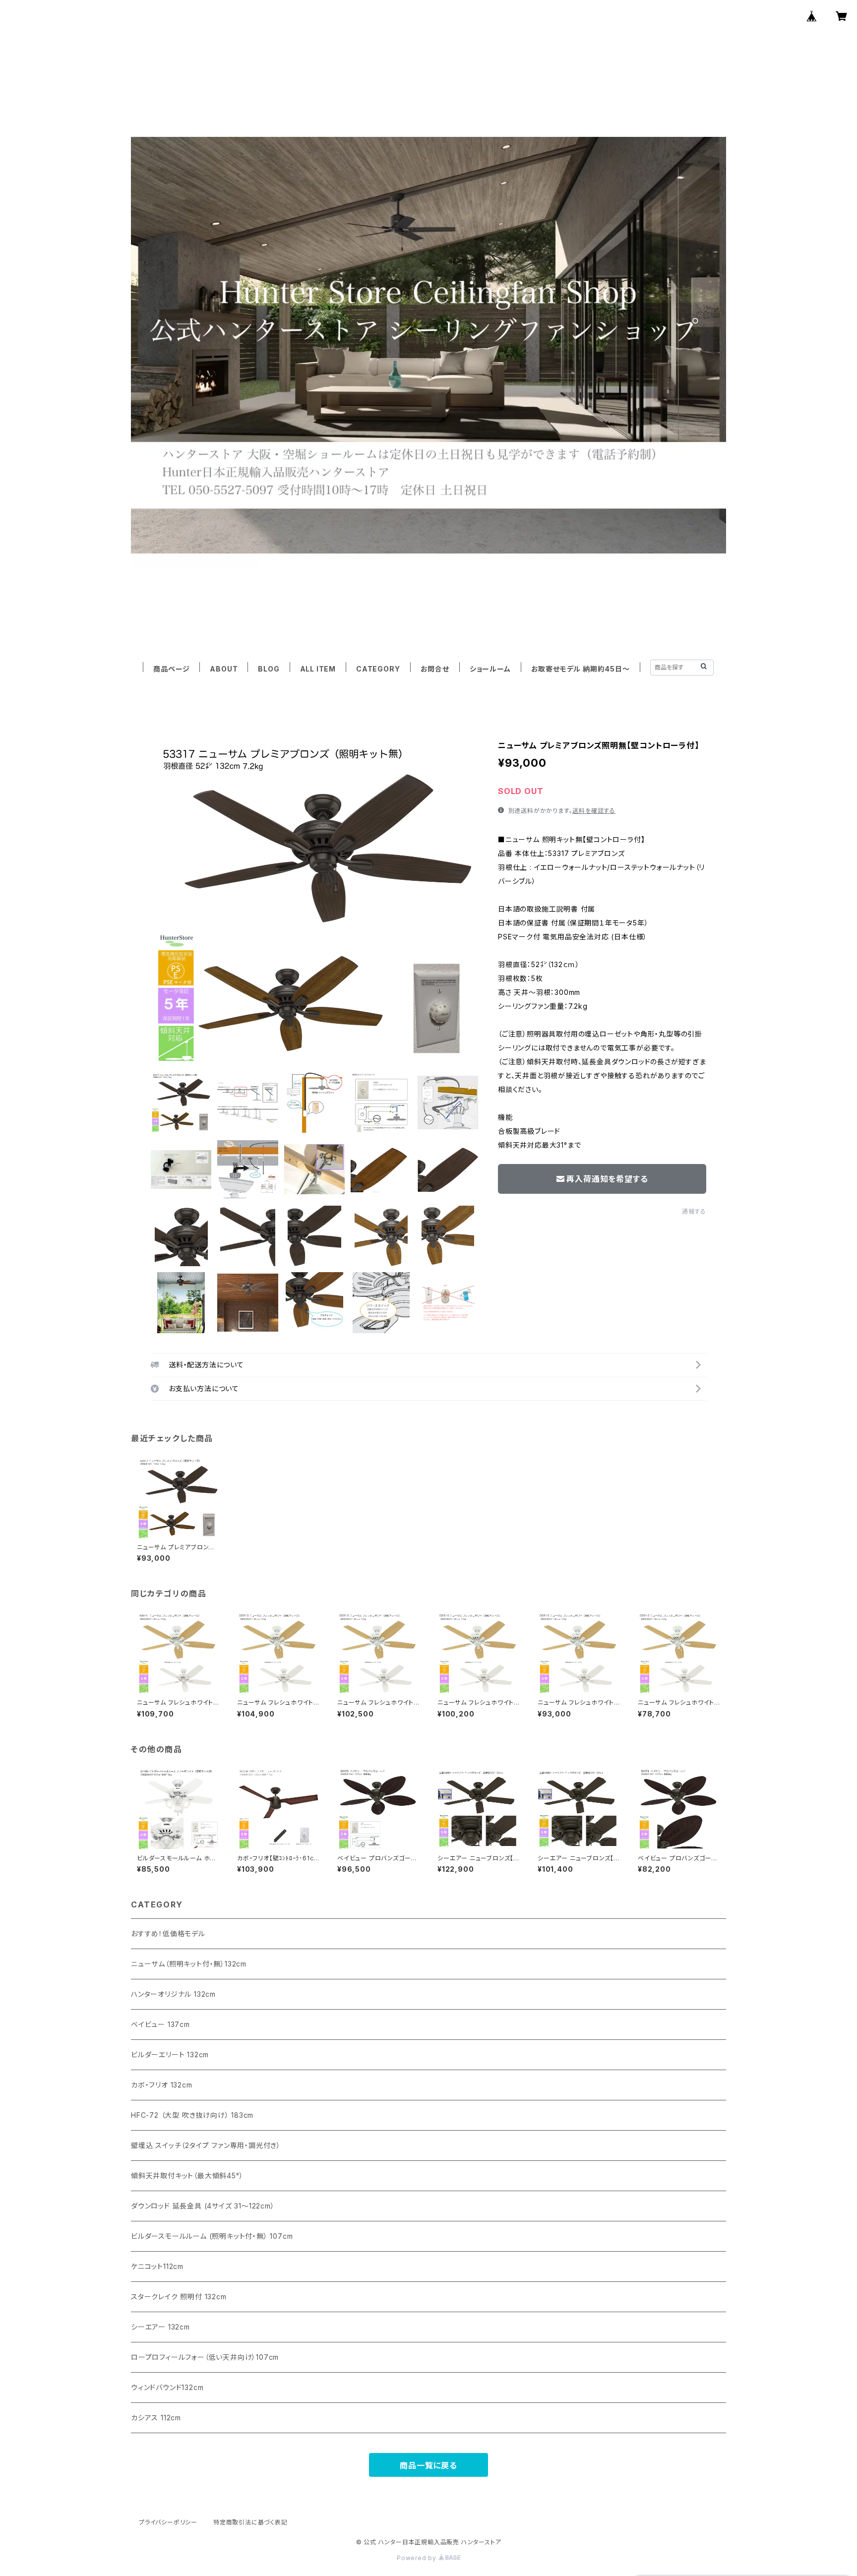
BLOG (269, 669)
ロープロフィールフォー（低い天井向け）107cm (205, 2357)
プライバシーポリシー (168, 2522)
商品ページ (171, 669)
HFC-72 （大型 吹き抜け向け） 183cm (192, 2115)
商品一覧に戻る (428, 2465)
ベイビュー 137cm (160, 2024)
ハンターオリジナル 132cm (173, 1994)
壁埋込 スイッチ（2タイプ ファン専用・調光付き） (206, 2145)
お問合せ (435, 669)
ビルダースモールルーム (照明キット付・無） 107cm (212, 2236)
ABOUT (224, 669)
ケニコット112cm (157, 2266)
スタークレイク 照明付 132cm (179, 2297)
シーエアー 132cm (160, 2327)
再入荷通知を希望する (607, 1179)
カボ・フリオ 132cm (162, 2085)
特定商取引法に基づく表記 (250, 2522)
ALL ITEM (318, 669)
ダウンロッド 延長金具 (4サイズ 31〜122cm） (203, 2206)
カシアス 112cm (156, 2418)
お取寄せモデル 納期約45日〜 (581, 669)
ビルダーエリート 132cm (170, 2055)
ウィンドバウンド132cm (167, 2387)
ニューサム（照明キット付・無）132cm (189, 1964)
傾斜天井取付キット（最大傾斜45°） (187, 2176)
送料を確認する (594, 811)
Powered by (418, 2558)
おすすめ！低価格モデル (168, 1933)
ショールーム (490, 669)
